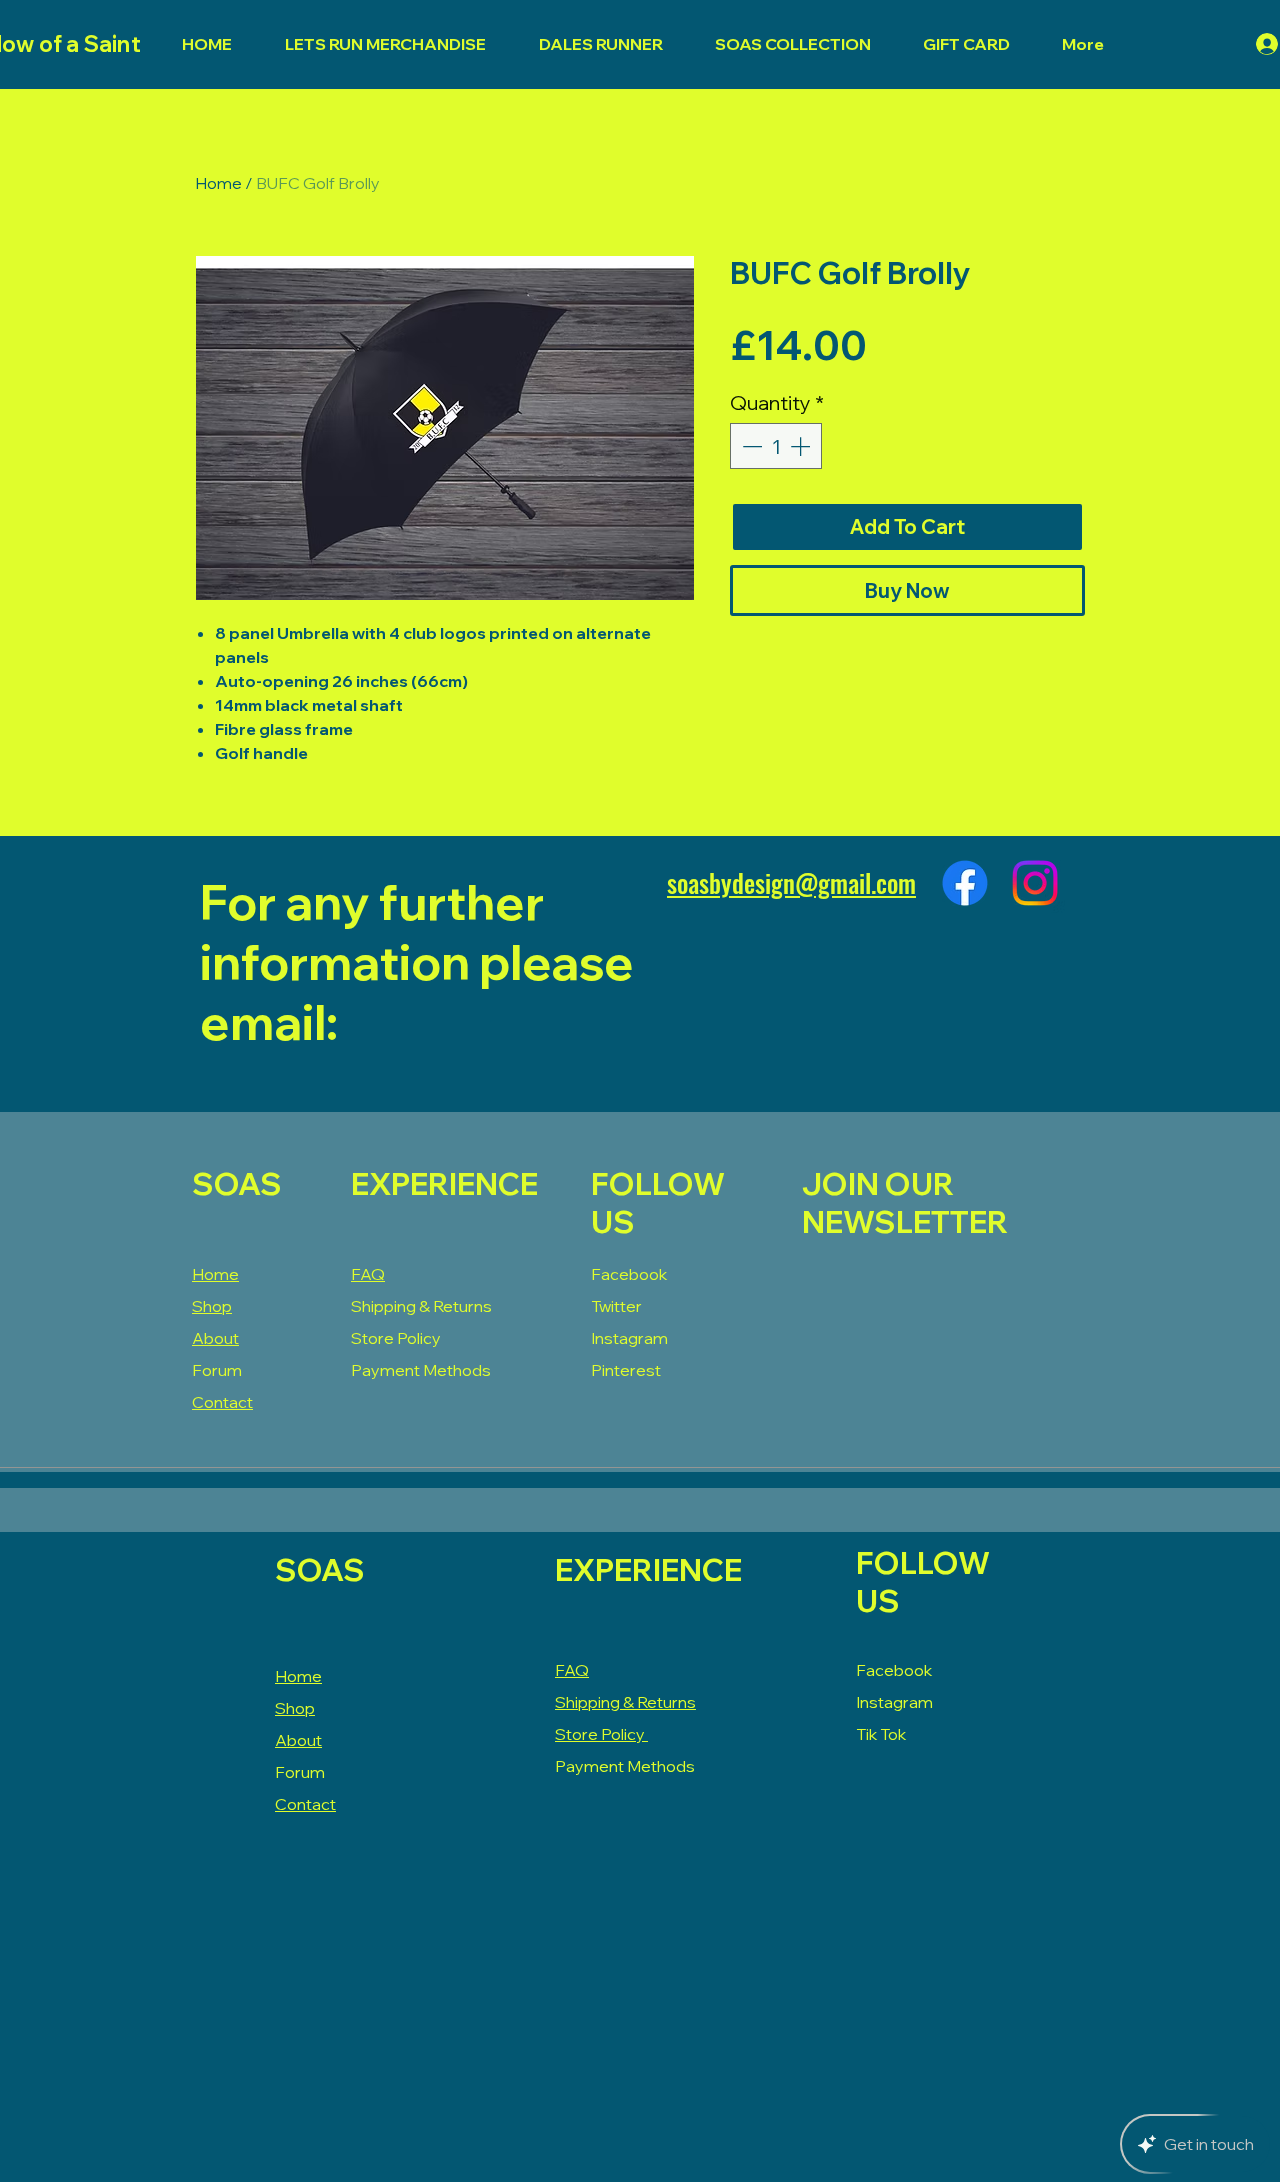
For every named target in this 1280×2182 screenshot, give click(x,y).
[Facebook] (965, 883)
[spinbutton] (776, 446)
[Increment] (802, 446)
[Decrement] (750, 446)
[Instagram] (1035, 883)
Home (218, 183)
